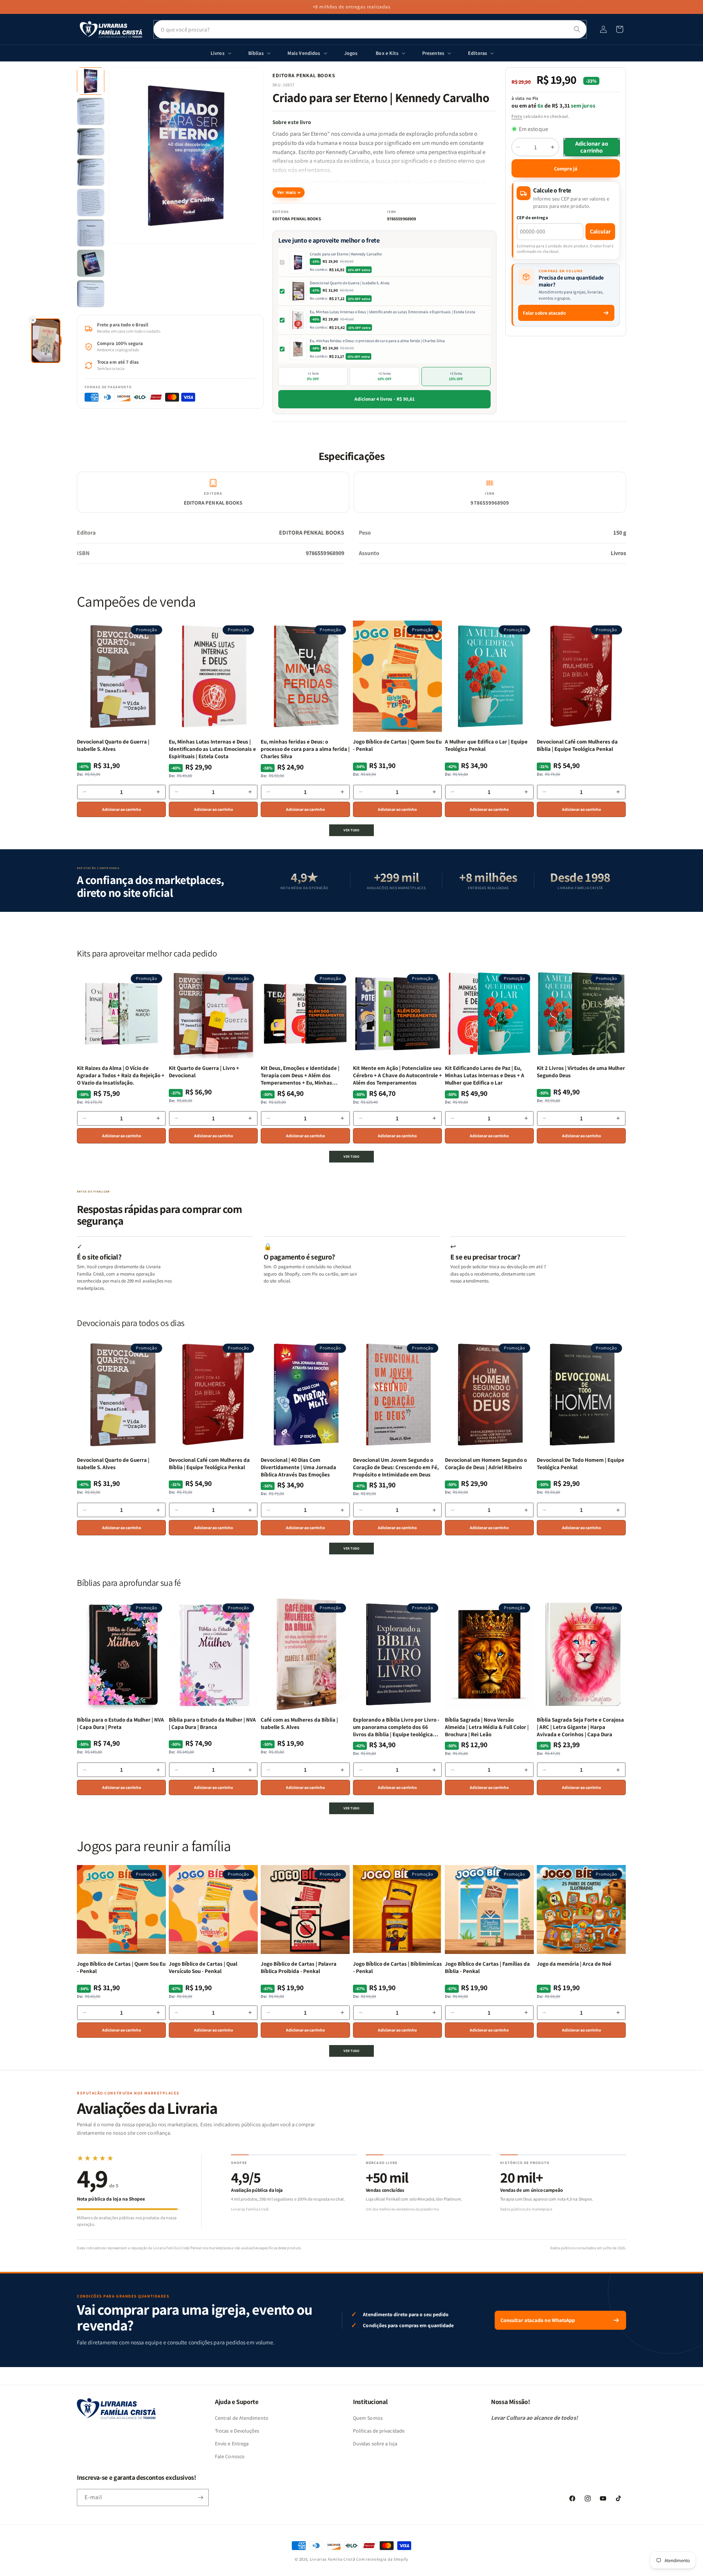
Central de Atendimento (242, 2418)
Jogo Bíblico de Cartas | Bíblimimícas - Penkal (397, 1967)
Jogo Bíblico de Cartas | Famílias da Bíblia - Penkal (487, 1967)
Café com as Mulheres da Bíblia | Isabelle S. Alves (299, 1723)
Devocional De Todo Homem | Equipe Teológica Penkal (581, 1463)
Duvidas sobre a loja (375, 2444)
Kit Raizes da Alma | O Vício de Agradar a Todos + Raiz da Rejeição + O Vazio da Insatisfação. (121, 1075)
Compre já (566, 169)
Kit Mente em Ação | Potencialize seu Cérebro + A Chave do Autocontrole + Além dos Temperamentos (397, 1075)
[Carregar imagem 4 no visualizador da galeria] (91, 172)
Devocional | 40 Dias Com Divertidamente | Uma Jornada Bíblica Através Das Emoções (298, 1467)
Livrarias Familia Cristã (333, 2559)
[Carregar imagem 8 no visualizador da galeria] (91, 294)
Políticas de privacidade (379, 2431)
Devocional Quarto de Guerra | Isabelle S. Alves (350, 283)
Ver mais (287, 192)
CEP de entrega (533, 218)
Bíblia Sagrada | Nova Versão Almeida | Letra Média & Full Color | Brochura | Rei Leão (487, 1727)
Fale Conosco (230, 2456)
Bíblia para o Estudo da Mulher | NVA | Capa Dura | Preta (120, 1723)
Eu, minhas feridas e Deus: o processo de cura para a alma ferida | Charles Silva (377, 341)
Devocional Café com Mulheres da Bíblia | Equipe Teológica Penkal (577, 745)
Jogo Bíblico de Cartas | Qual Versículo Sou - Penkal (203, 1967)
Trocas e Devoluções (237, 2431)
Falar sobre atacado (544, 313)
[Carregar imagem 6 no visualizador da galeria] (91, 233)
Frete (517, 116)
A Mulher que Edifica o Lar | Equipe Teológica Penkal (486, 745)
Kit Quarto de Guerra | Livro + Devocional (204, 1072)
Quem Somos (368, 2418)
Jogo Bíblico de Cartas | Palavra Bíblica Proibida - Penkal (299, 1967)
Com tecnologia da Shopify (382, 2559)
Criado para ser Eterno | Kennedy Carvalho (346, 254)
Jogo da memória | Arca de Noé (574, 1964)
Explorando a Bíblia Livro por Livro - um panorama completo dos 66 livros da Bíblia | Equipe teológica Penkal (396, 1727)
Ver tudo (351, 830)
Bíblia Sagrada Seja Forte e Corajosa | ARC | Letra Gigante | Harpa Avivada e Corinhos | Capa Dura (580, 1727)
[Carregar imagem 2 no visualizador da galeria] (91, 111)
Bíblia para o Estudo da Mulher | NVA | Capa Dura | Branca (212, 1723)
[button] (620, 29)
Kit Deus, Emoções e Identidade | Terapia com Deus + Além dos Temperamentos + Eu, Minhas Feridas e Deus (300, 1076)
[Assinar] (200, 2498)
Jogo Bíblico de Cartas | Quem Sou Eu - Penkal (397, 745)
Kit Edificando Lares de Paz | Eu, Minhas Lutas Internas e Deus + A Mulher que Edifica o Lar (485, 1075)
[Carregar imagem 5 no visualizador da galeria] (91, 203)
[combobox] (370, 29)
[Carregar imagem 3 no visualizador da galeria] (91, 142)
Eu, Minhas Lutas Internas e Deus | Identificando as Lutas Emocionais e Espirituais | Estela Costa (393, 312)
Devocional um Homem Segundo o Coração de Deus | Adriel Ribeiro (486, 1463)
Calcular (600, 231)
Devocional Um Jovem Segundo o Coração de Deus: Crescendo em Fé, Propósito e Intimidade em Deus (396, 1467)
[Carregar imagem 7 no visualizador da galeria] (91, 263)
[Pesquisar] (577, 29)
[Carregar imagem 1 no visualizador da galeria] (91, 81)
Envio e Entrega (232, 2444)
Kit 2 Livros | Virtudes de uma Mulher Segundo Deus (581, 1072)
